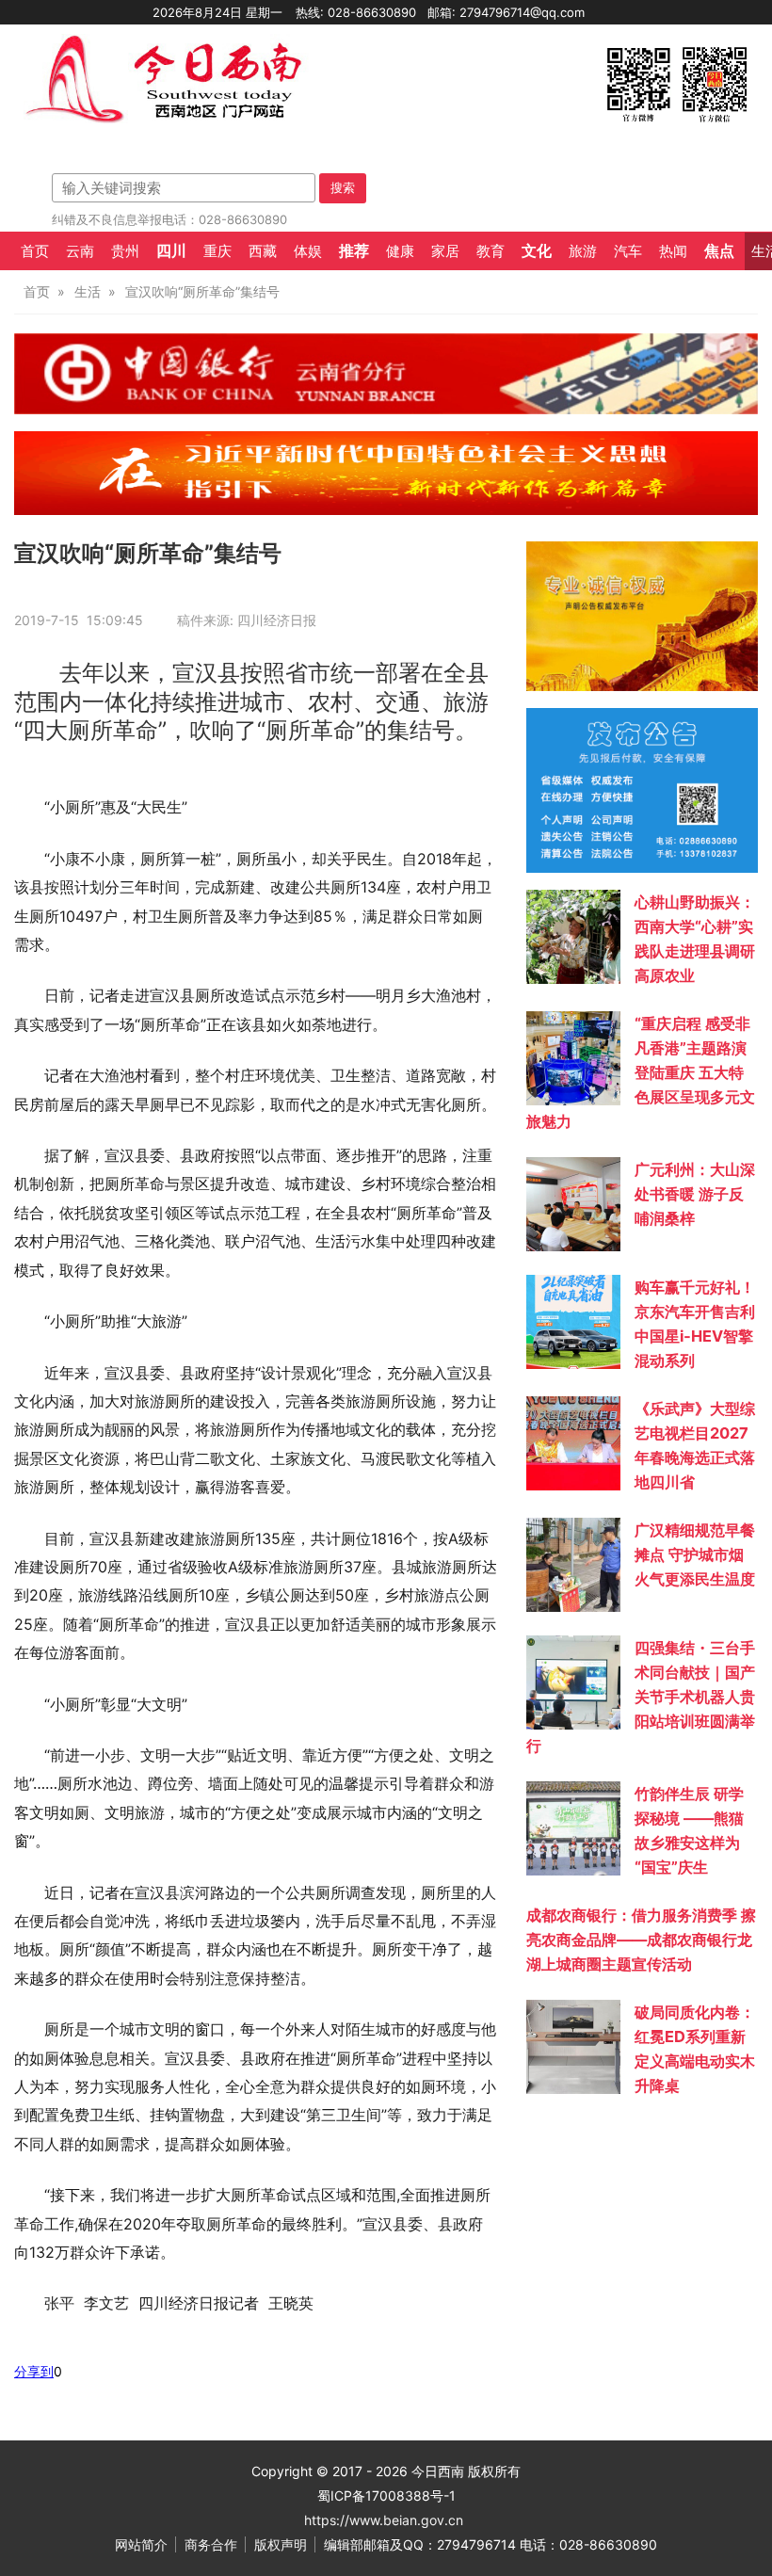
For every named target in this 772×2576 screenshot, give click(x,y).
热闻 (673, 251)
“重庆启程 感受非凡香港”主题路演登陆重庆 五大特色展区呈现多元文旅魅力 (641, 1072)
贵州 (125, 251)
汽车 (628, 251)
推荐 (354, 250)
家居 (445, 251)
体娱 (308, 251)
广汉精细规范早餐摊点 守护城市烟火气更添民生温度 (695, 1554)
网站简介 (141, 2544)
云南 (80, 251)
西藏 (263, 251)
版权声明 (281, 2544)
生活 (88, 291)
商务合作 (211, 2544)
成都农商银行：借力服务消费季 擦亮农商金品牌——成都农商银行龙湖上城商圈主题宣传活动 (641, 1940)
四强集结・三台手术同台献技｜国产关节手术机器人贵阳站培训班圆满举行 (641, 1697)
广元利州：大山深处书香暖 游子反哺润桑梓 (695, 1194)
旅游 (583, 251)
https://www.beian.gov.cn (384, 2520)
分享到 (34, 2371)
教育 (491, 251)
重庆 (217, 251)
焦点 (719, 250)
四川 (171, 250)
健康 (400, 251)
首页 (35, 251)
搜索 (343, 187)
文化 (537, 250)
